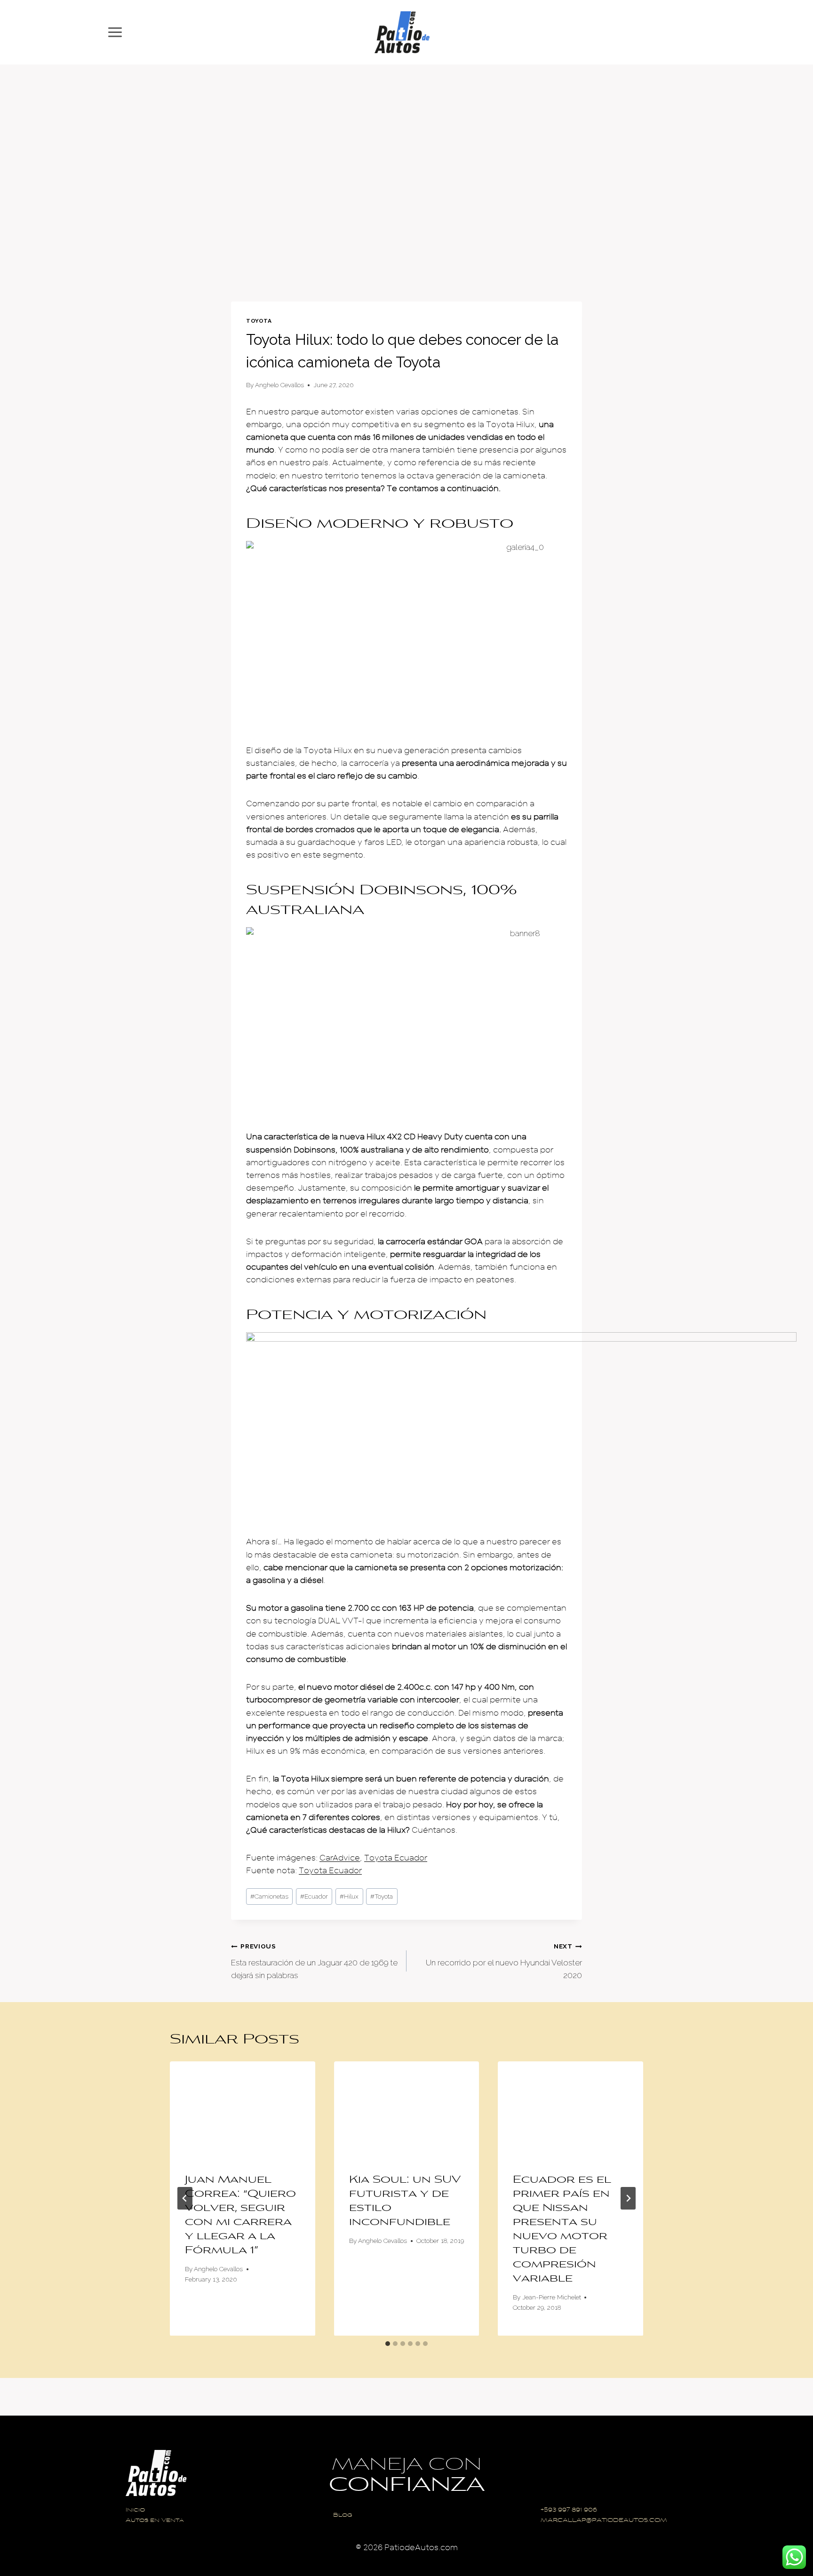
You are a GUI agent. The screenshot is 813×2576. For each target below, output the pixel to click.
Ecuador (314, 1896)
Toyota (259, 321)
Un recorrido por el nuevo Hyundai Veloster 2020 (504, 1961)
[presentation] (243, 2110)
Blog (343, 2516)
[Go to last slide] (185, 2198)
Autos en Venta (155, 2521)
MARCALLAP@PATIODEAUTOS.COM (604, 2521)
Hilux (349, 1896)
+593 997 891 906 (569, 2510)
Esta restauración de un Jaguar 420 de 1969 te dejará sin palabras (314, 1961)
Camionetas (269, 1896)
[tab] (388, 2344)
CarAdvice (340, 1858)
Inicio (135, 2510)
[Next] (628, 2198)
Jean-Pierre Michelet (552, 2297)
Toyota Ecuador (396, 1858)
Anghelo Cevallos (279, 385)
